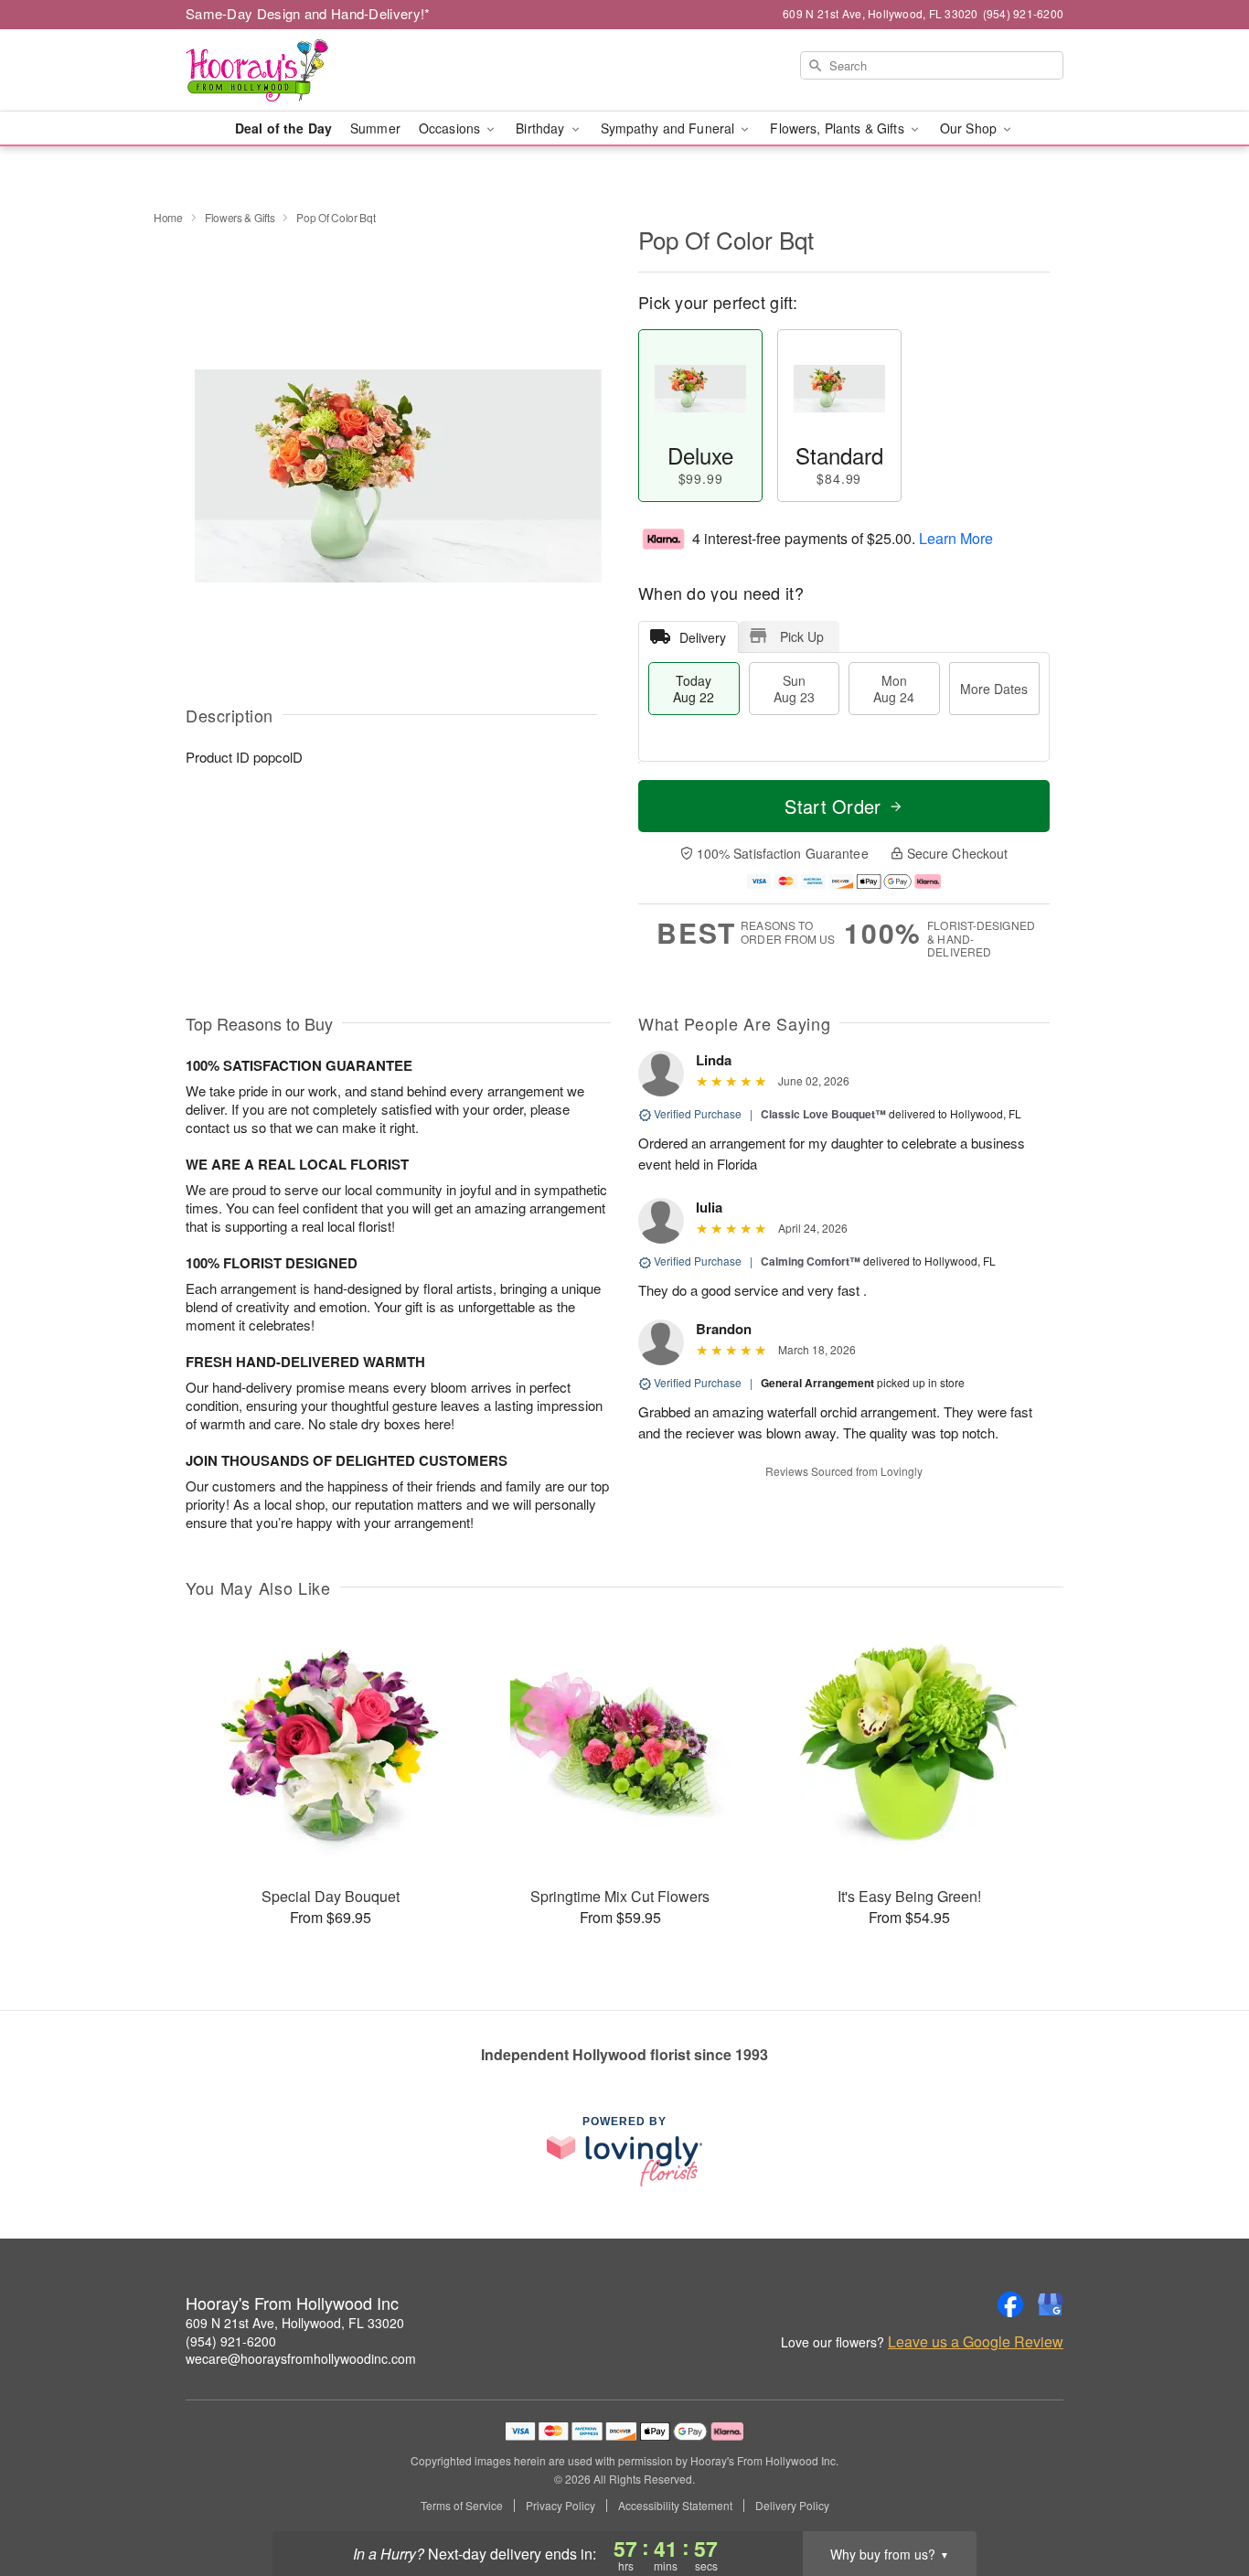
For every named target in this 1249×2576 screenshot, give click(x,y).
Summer (375, 128)
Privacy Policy (560, 2506)
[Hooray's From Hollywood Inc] (317, 70)
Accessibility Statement (675, 2506)
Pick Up (802, 636)
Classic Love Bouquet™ (823, 1114)
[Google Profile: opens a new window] (1051, 2304)
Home (168, 217)
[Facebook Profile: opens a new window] (1010, 2304)
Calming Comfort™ (811, 1261)
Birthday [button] (542, 128)
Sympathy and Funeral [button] (670, 128)
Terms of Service (462, 2506)
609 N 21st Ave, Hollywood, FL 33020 (295, 2323)
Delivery (703, 637)
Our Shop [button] (970, 128)
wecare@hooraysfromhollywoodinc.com (301, 2358)
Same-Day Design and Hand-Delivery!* (308, 13)
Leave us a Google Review (976, 2342)
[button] (1201, 2498)
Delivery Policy (792, 2506)
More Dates (994, 689)
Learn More (956, 538)
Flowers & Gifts (240, 217)
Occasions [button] (451, 128)
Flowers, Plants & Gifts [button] (838, 128)
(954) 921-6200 (231, 2341)
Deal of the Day (283, 128)
